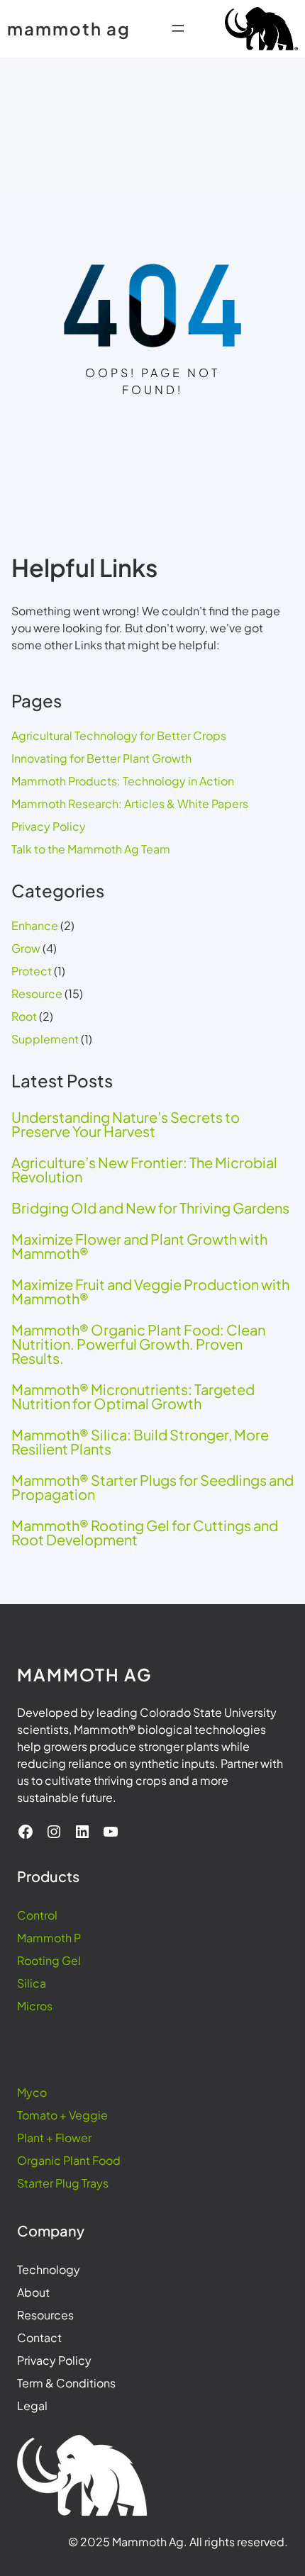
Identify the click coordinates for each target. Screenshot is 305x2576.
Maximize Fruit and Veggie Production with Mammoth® (150, 1292)
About (33, 2292)
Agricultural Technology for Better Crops (119, 735)
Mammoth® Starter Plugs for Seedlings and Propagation (152, 1487)
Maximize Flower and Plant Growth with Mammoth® (139, 1246)
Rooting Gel (49, 1960)
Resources (45, 2315)
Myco (32, 2092)
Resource (37, 993)
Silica (32, 1983)
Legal (32, 2406)
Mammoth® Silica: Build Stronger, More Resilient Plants (140, 1442)
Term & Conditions (66, 2383)
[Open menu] (178, 28)
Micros (35, 2006)
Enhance (35, 925)
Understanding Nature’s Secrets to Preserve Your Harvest (126, 1124)
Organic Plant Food (69, 2160)
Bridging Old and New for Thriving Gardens (150, 1208)
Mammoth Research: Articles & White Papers (130, 803)
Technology (49, 2269)
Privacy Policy (49, 826)
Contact (39, 2337)
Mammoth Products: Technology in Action (123, 781)
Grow (26, 948)
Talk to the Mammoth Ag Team (91, 849)
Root (24, 1016)
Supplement (45, 1039)
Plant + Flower (54, 2138)
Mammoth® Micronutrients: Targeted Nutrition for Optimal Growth (133, 1396)
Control (37, 1915)
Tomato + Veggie (62, 2115)
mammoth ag (69, 28)
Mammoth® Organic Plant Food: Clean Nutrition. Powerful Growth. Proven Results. (138, 1344)
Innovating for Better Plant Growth (101, 758)
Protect (32, 971)
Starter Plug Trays (63, 2183)
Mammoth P (49, 1938)
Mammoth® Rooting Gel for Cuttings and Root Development (145, 1533)
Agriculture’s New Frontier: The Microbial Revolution (144, 1170)
